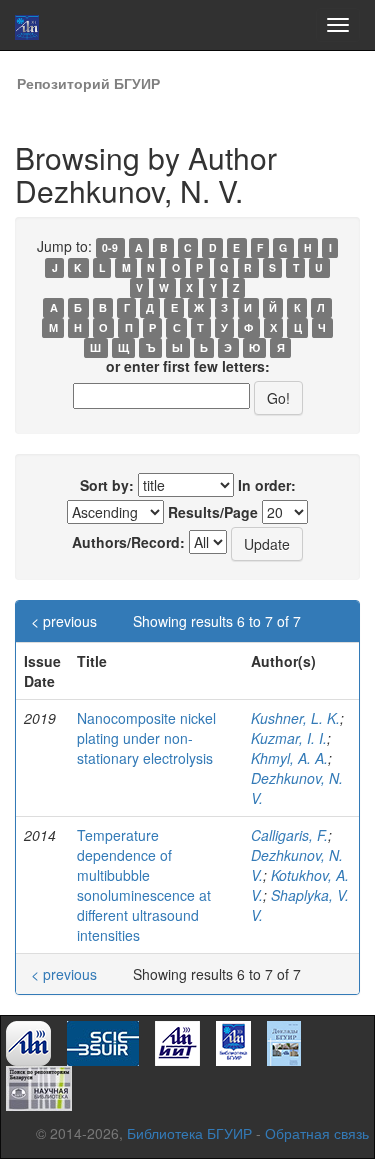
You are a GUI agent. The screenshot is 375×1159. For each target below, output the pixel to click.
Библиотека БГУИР (189, 1133)
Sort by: (107, 485)
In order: (267, 485)
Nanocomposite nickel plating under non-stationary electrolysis (146, 738)
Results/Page (213, 512)
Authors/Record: (128, 542)
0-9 (110, 247)
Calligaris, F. (289, 835)
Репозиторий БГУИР (88, 83)
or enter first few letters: (188, 366)
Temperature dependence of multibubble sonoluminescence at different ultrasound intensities (144, 885)
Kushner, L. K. (295, 718)
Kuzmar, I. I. (289, 738)
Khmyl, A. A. (289, 758)
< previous (64, 621)
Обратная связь (317, 1133)
